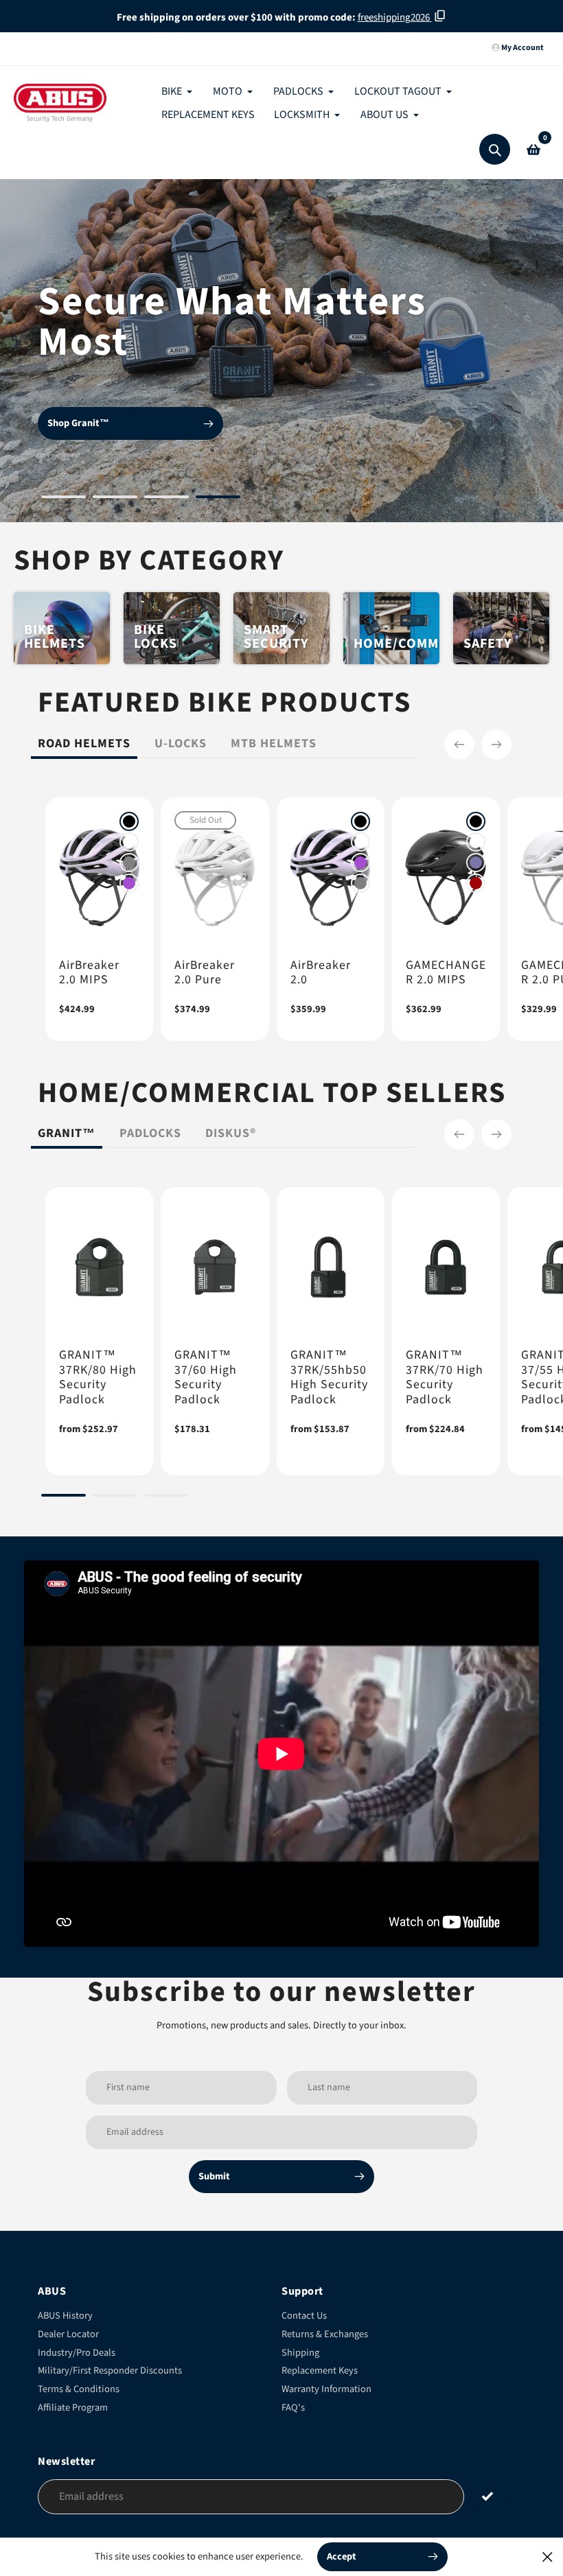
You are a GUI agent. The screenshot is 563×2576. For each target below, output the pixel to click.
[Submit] (488, 2496)
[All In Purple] (129, 883)
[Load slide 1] (64, 499)
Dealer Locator (68, 2334)
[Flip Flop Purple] (476, 863)
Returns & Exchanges (325, 2334)
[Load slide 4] (218, 499)
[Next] (496, 745)
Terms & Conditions (79, 2389)
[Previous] (459, 745)
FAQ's (293, 2408)
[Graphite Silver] (129, 863)
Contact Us (304, 2316)
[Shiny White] (129, 842)
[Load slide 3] (166, 499)
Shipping (300, 2353)
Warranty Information (326, 2389)
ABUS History (65, 2316)
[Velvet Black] (129, 821)
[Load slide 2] (115, 499)
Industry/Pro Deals (77, 2353)
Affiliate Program (73, 2408)
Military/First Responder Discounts (110, 2370)
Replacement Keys (320, 2370)
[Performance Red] (476, 883)
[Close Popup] (548, 2556)
